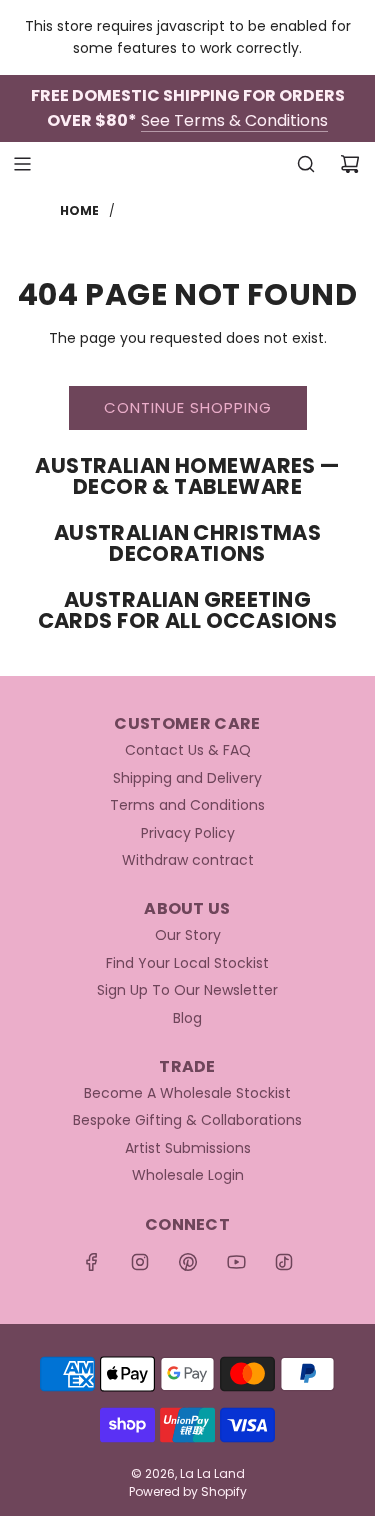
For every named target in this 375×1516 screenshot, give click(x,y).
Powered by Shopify (188, 1491)
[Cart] (350, 164)
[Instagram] (140, 1262)
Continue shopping (188, 407)
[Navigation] (22, 164)
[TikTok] (284, 1262)
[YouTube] (236, 1262)
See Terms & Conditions (234, 120)
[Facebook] (92, 1262)
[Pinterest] (188, 1262)
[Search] (306, 164)
